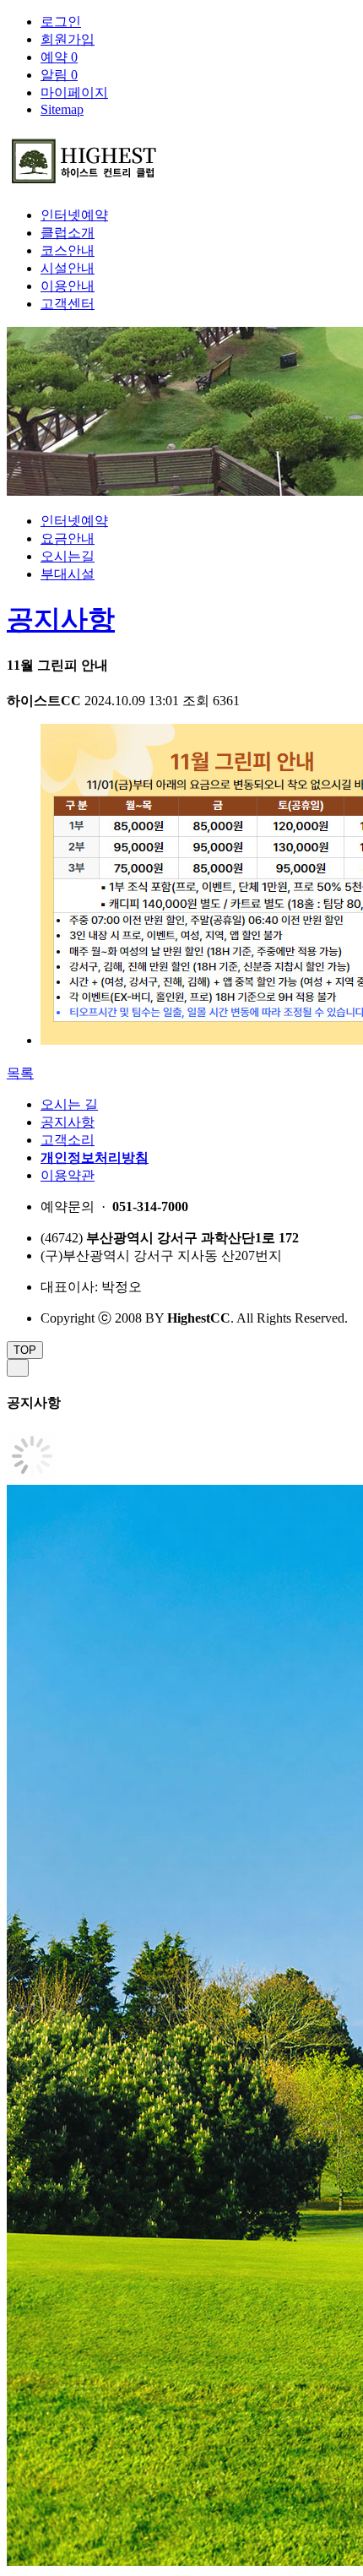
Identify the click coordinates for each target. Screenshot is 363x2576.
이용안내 (68, 286)
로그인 (61, 22)
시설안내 (68, 268)
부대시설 (68, 574)
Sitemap (62, 109)
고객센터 (68, 304)
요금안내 (68, 538)
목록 (20, 1073)
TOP (25, 1350)
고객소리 (68, 1140)
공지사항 (61, 619)
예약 (59, 57)
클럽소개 (68, 233)
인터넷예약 (74, 215)
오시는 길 (69, 1104)
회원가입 (68, 39)
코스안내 (68, 250)
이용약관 (68, 1175)
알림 (59, 75)
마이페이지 (74, 92)
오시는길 (68, 556)
